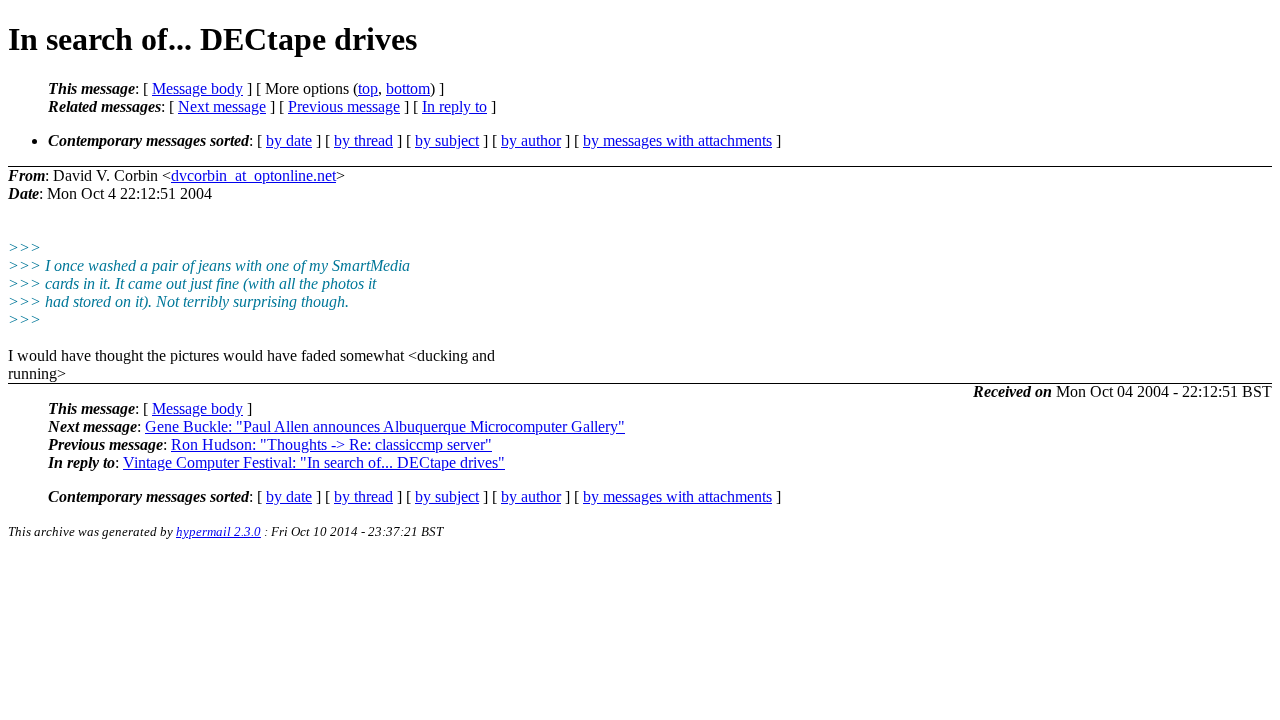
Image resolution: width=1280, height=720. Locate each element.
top (368, 88)
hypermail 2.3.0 (218, 531)
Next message (222, 106)
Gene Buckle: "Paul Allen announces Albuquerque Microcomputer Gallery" (385, 426)
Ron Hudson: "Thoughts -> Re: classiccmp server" (331, 444)
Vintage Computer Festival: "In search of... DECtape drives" (314, 462)
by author (531, 140)
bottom (408, 88)
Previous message (344, 106)
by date (289, 140)
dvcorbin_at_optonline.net (253, 175)
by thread (363, 140)
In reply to (454, 106)
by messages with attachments (677, 140)
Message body (197, 88)
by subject (447, 140)
